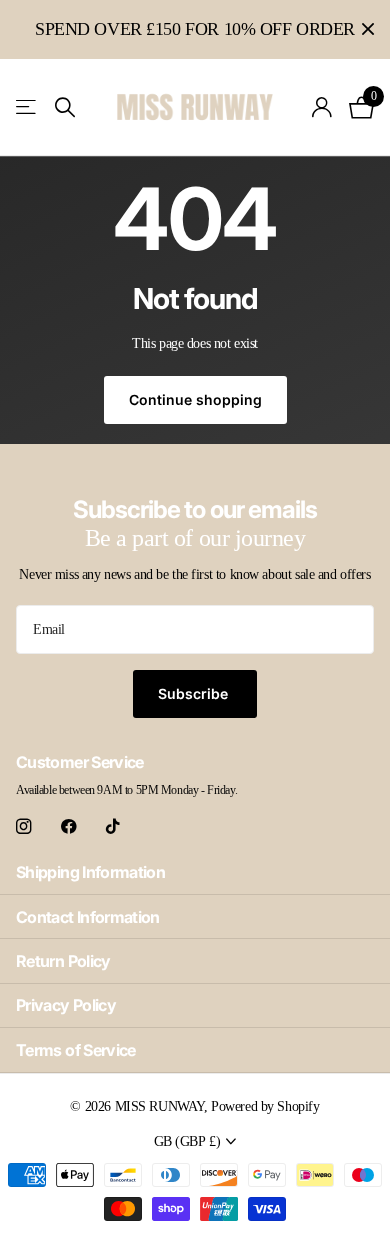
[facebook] (69, 826)
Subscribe (195, 693)
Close (368, 29)
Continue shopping (195, 399)
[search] (65, 107)
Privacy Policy (66, 1005)
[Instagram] (23, 826)
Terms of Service (76, 1050)
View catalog (27, 107)
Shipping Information (90, 872)
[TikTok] (113, 826)
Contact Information (88, 917)
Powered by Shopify (265, 1106)
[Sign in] (322, 107)
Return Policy (63, 961)
